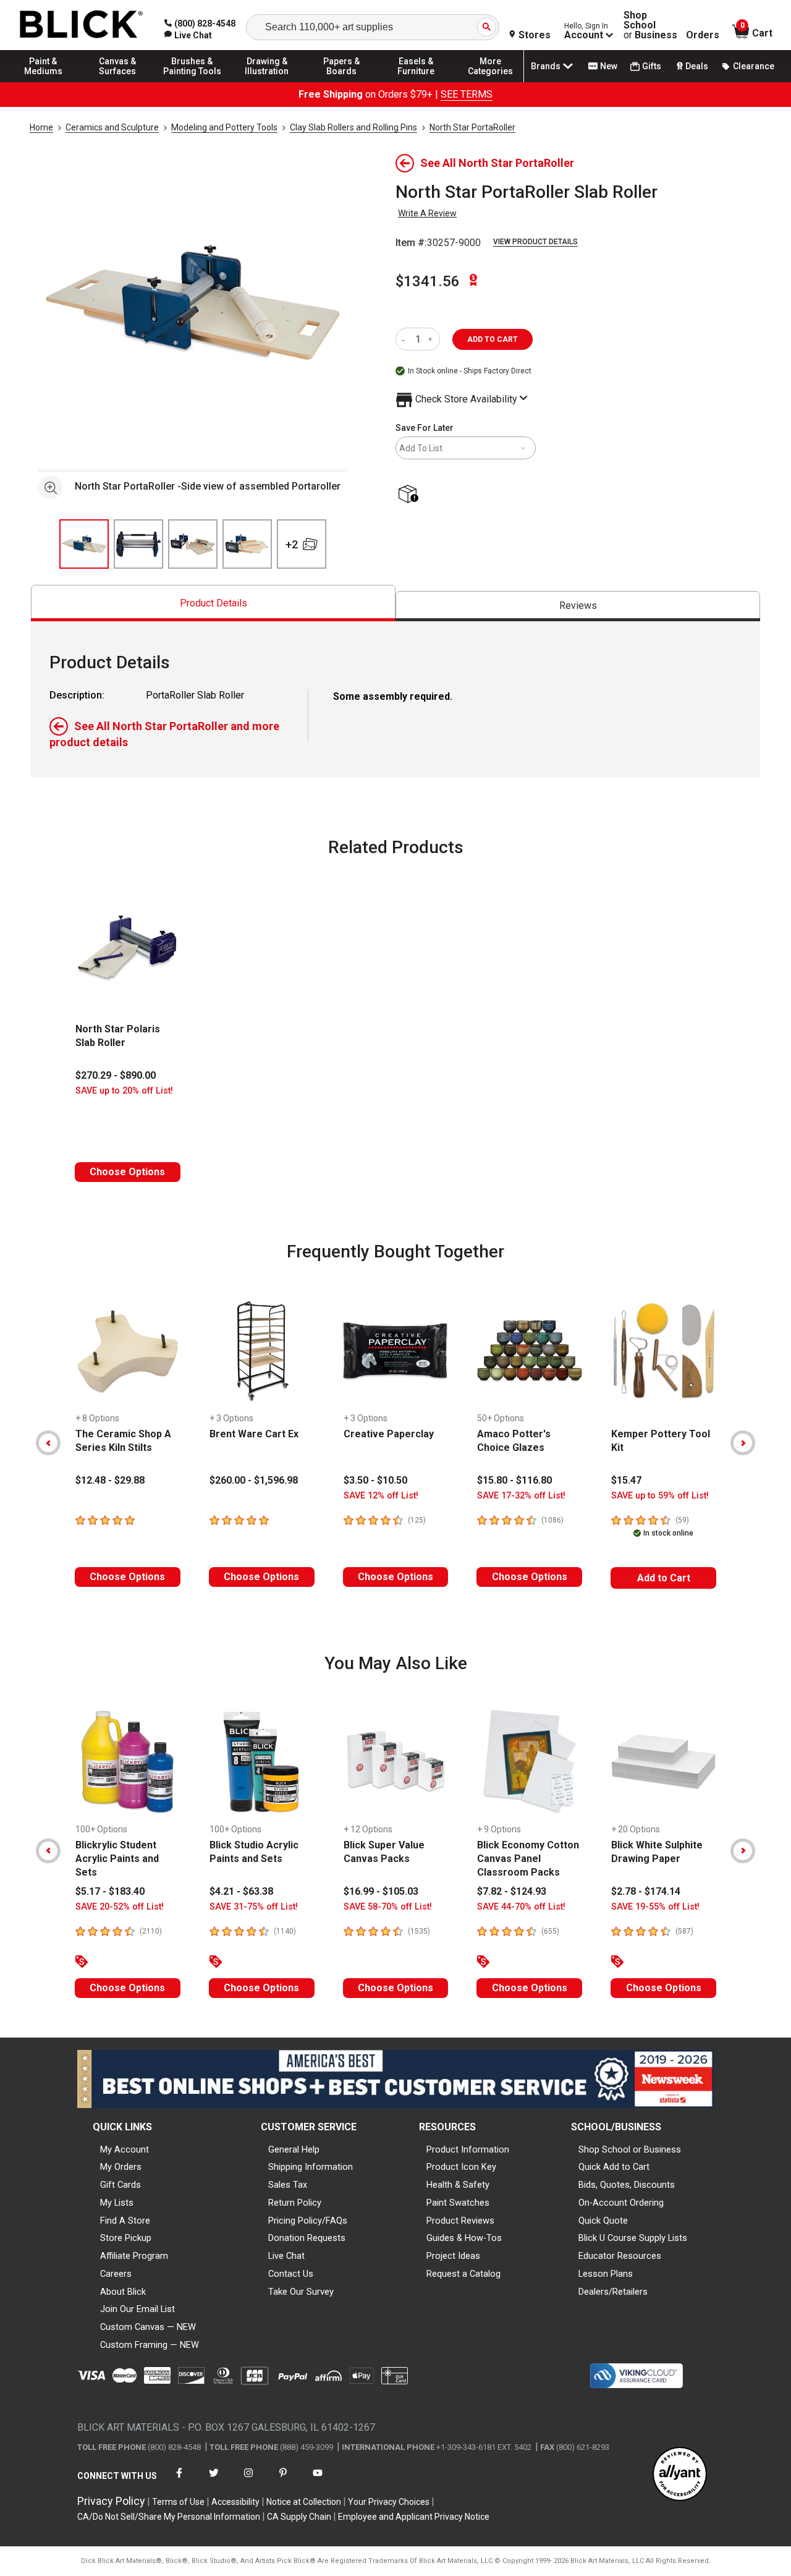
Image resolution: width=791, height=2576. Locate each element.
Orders (703, 35)
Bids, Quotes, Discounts (627, 2185)
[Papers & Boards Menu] (342, 82)
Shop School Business (650, 25)
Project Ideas (453, 2256)
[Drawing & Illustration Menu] (267, 82)
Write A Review (427, 213)
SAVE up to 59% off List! (660, 1496)
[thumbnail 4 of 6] (247, 544)
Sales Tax (288, 2185)
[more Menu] (491, 82)
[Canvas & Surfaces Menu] (118, 82)
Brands (546, 66)
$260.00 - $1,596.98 (254, 1480)
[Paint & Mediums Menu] (43, 82)
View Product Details (535, 242)
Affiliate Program (134, 2256)
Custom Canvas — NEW (148, 2327)
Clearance (754, 66)
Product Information (468, 2149)
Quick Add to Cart (614, 2167)
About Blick (123, 2292)
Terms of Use (178, 2502)
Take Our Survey (301, 2292)
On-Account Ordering (621, 2203)
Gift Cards (121, 2185)
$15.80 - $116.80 (514, 1480)
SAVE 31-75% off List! (254, 1907)
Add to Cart (664, 1578)
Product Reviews (460, 2221)
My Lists (117, 2203)
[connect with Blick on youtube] (318, 2480)
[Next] (743, 1443)
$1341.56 (428, 281)
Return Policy (295, 2203)
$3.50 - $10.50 (375, 1480)
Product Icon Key (461, 2167)
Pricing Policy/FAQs (308, 2221)
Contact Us (291, 2274)
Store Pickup (126, 2238)
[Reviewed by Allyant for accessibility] (680, 2475)
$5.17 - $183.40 (110, 1891)
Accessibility (235, 2502)
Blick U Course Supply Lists (633, 2238)
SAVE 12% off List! (381, 1496)
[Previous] (48, 1443)
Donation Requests (307, 2238)
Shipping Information (311, 2167)
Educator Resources (620, 2256)
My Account (125, 2149)
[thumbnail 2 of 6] (138, 544)
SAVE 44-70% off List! (521, 1907)
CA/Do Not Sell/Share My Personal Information (169, 2517)
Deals (697, 66)
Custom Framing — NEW (150, 2345)
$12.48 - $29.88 (110, 1480)
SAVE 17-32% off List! (521, 1496)
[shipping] (411, 495)
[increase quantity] (432, 339)
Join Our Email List (137, 2309)
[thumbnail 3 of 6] (193, 544)
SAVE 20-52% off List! (120, 1907)
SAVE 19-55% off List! (655, 1907)
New (609, 66)
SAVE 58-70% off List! (388, 1907)
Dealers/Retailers (613, 2292)
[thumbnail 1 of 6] (84, 544)
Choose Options (127, 1172)
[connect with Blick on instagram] (248, 2480)
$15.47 (626, 1480)
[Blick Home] (82, 25)
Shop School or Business (630, 2149)
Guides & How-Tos (464, 2238)
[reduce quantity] (406, 339)
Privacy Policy (111, 2501)
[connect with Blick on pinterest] (283, 2480)
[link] (188, 35)
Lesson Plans (606, 2274)
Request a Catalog (463, 2274)
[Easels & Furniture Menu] (416, 82)
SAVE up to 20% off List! (124, 1091)
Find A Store (125, 2221)
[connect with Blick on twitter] (214, 2480)
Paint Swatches (458, 2203)
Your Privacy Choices (389, 2502)
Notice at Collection (304, 2502)
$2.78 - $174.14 (646, 1891)
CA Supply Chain (299, 2517)
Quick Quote (603, 2221)
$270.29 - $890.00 (116, 1075)
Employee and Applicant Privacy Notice (414, 2517)
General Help (294, 2149)
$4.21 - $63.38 (241, 1891)
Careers (116, 2274)
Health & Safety (458, 2185)
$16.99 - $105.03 (381, 1891)
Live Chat (286, 2256)
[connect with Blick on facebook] (179, 2480)
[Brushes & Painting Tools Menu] (192, 82)
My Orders (121, 2167)
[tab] (213, 603)
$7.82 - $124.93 (512, 1891)
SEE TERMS (467, 94)
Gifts (652, 66)
